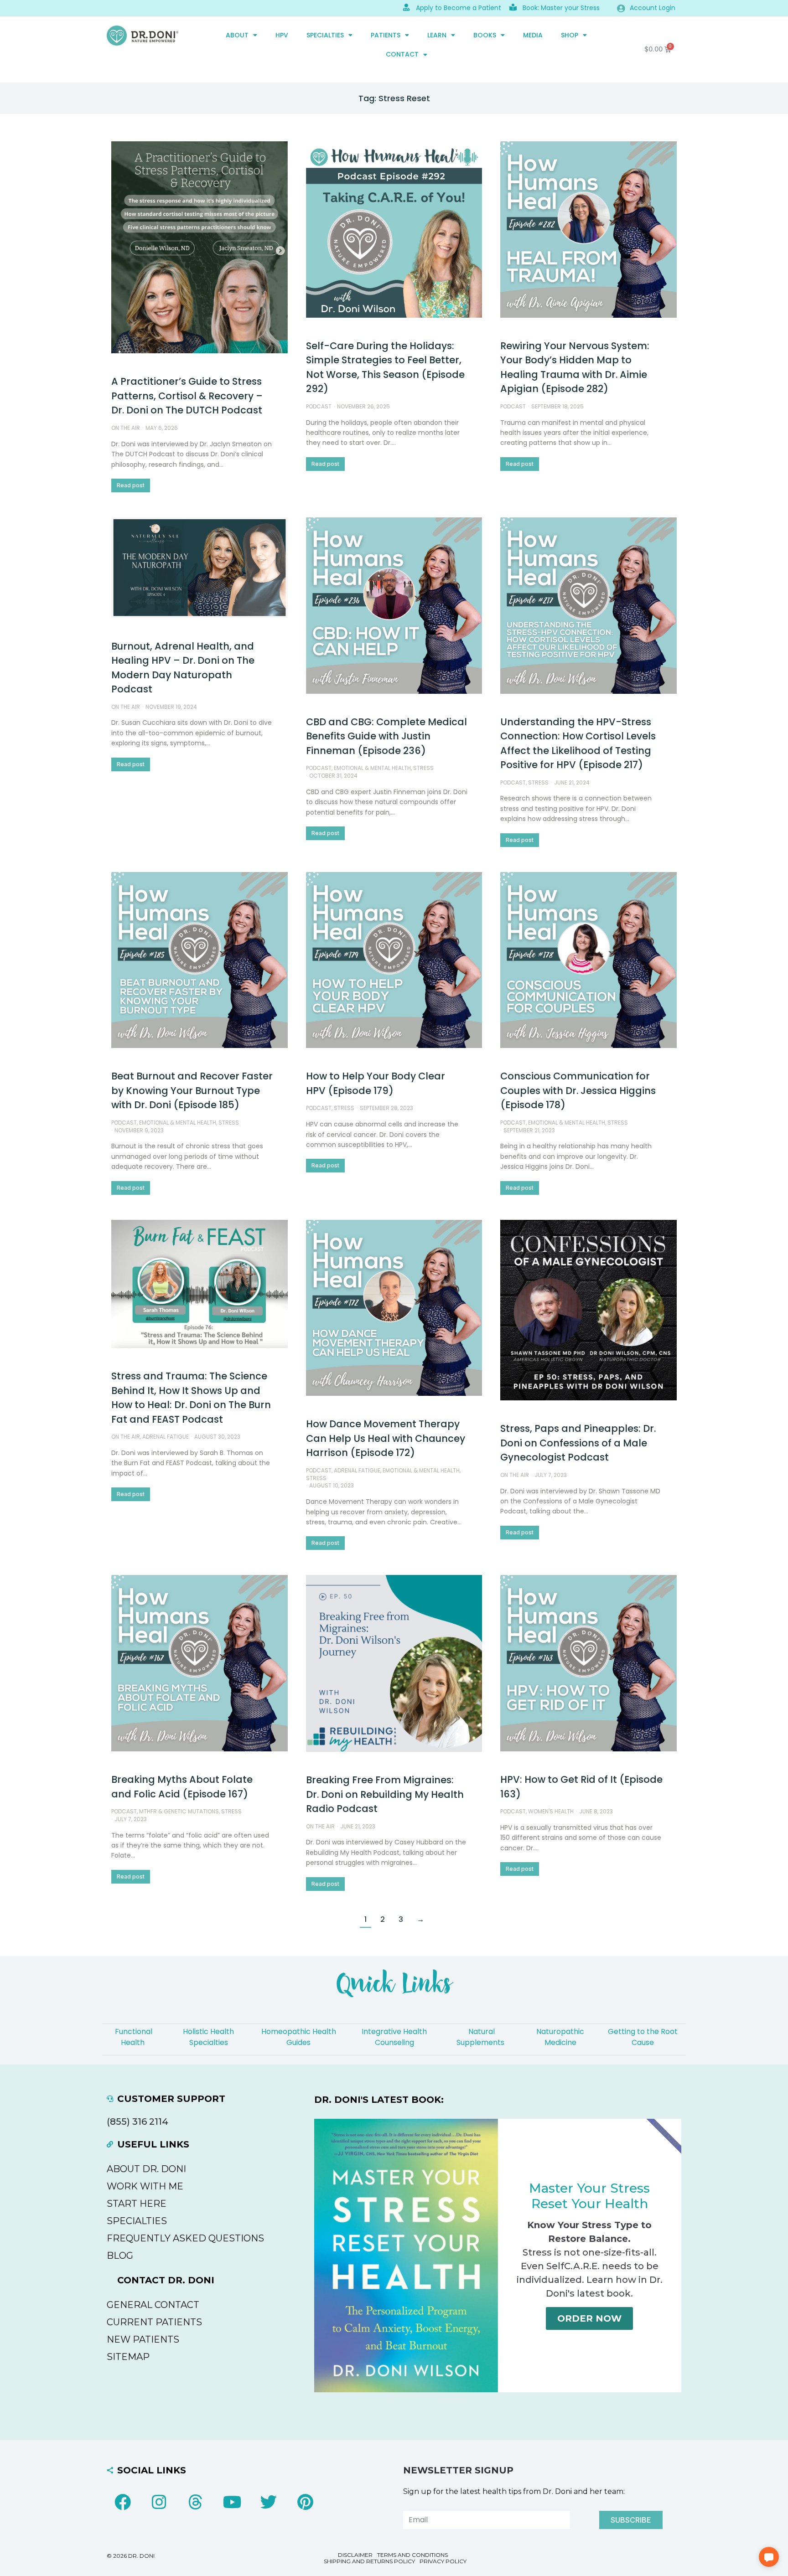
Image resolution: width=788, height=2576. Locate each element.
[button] (769, 2557)
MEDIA (533, 35)
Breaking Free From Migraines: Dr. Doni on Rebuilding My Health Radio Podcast (385, 1794)
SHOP (570, 35)
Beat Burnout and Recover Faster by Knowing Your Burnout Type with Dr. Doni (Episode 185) (192, 1090)
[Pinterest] (305, 2502)
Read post (131, 485)
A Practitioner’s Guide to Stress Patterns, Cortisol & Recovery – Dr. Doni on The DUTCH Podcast (187, 396)
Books (485, 35)
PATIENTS (386, 35)
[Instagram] (159, 2502)
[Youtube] (232, 2502)
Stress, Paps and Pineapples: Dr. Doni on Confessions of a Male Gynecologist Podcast (578, 1443)
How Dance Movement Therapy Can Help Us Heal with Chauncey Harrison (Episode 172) (386, 1438)
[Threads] (196, 2502)
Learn (437, 35)
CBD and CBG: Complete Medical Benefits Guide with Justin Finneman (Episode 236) (386, 736)
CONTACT (402, 54)
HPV (282, 35)
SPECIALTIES (325, 35)
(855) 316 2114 (137, 2122)
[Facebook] (123, 2502)
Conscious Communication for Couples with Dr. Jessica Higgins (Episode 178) (578, 1090)
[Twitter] (269, 2502)
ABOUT (237, 35)
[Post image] (200, 247)
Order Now (589, 2318)
